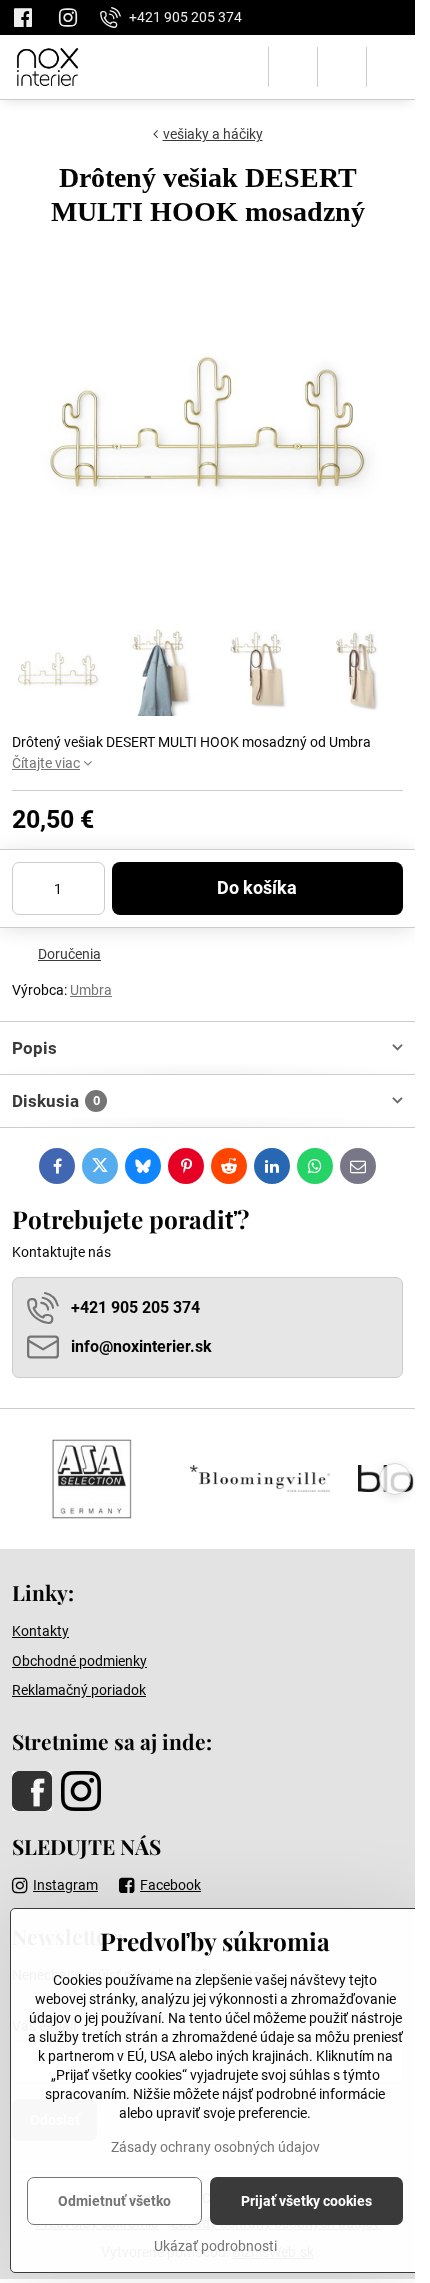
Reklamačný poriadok (79, 1690)
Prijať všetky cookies (306, 2201)
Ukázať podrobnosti (215, 2246)
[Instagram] (68, 17)
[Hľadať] (293, 67)
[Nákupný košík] (342, 67)
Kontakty (40, 1631)
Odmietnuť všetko (114, 2201)
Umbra (91, 990)
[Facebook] (28, 17)
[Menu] (391, 67)
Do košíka (257, 888)
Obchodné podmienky (79, 1661)
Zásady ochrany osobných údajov (215, 2147)
